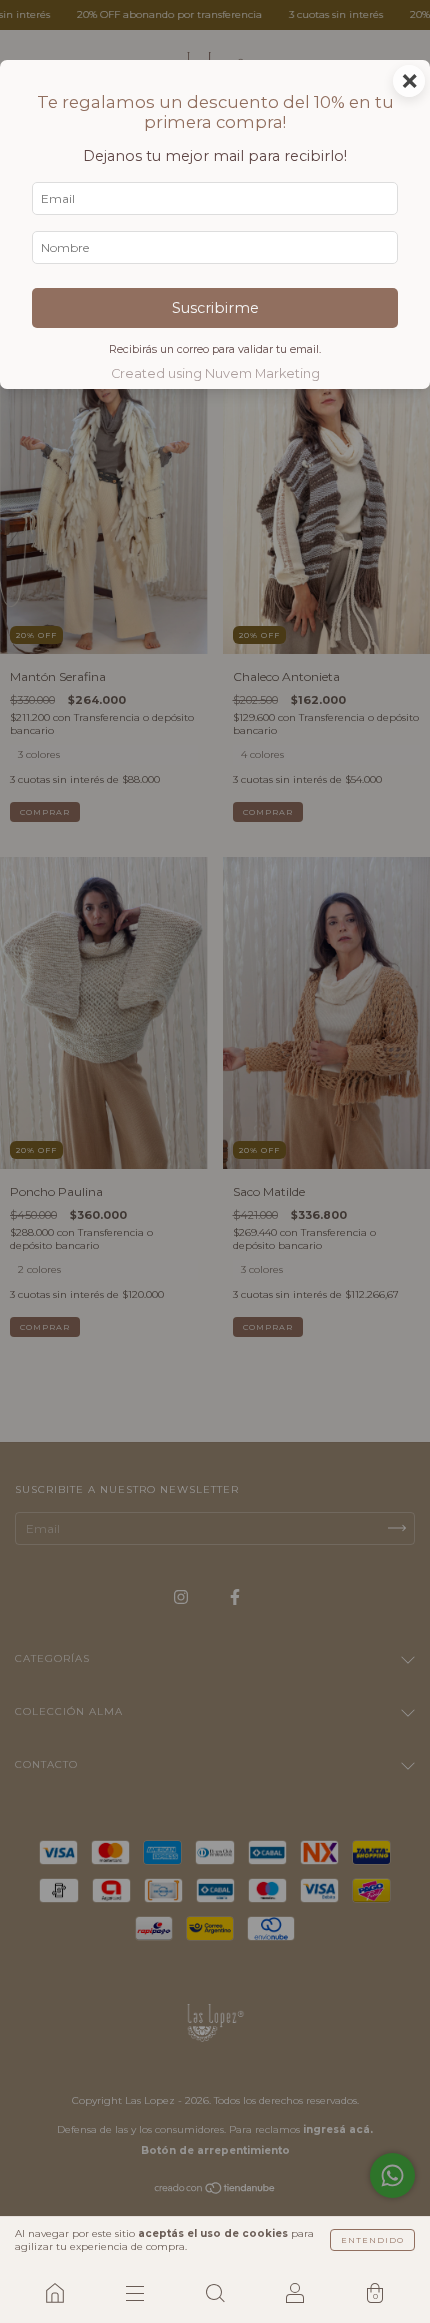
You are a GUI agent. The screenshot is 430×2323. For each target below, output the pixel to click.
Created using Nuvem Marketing (215, 373)
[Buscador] (215, 2293)
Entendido (372, 2240)
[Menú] (135, 2293)
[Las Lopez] (55, 2293)
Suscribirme (215, 308)
